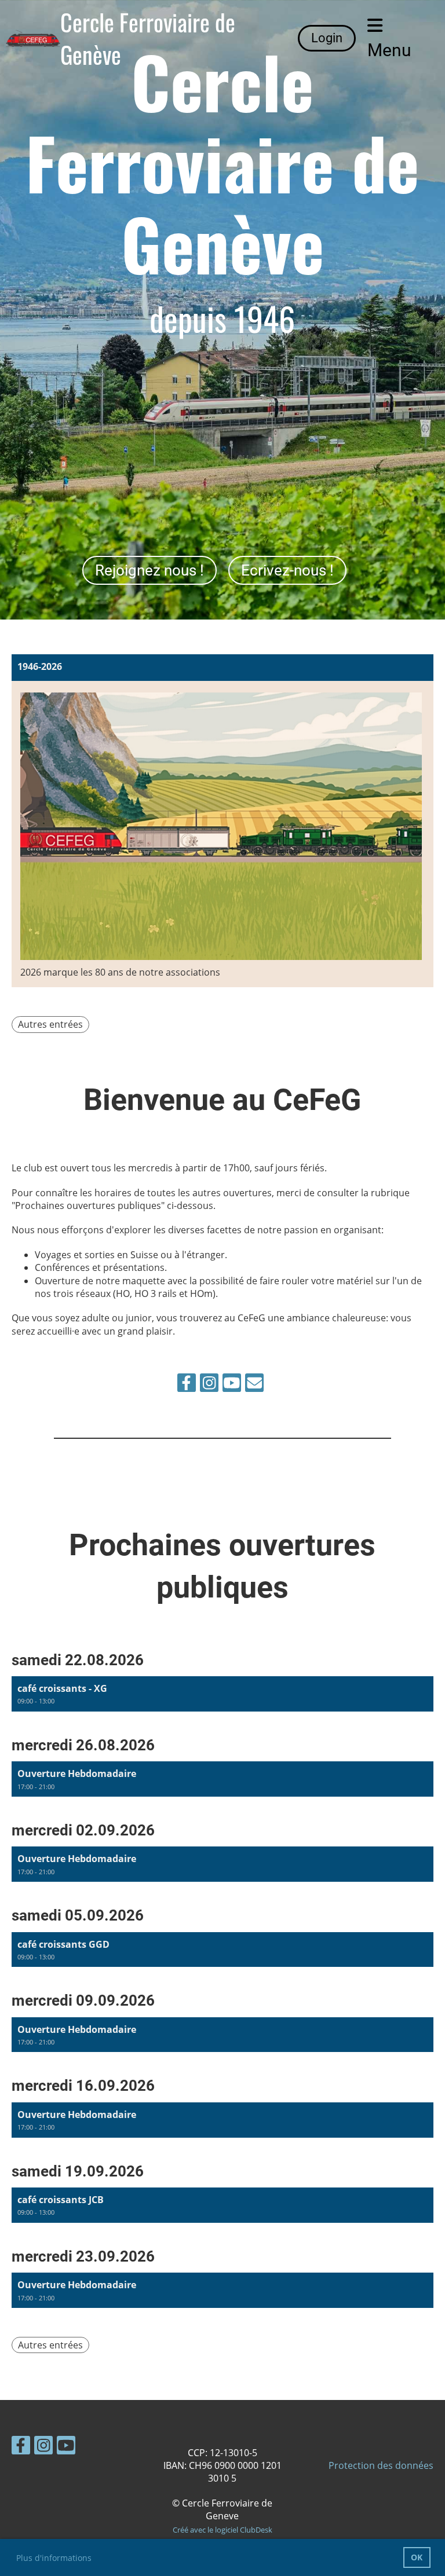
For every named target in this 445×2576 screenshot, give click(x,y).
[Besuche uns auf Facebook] (187, 1385)
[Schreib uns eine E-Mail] (254, 1385)
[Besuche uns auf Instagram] (209, 1385)
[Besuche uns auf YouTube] (232, 1385)
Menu (389, 50)
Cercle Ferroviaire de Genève (148, 38)
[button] (222, 1694)
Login (327, 38)
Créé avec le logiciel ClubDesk (222, 2530)
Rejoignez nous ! (149, 570)
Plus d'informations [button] (54, 2558)
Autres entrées (50, 1024)
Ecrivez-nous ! (287, 570)
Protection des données (381, 2465)
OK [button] (417, 2557)
